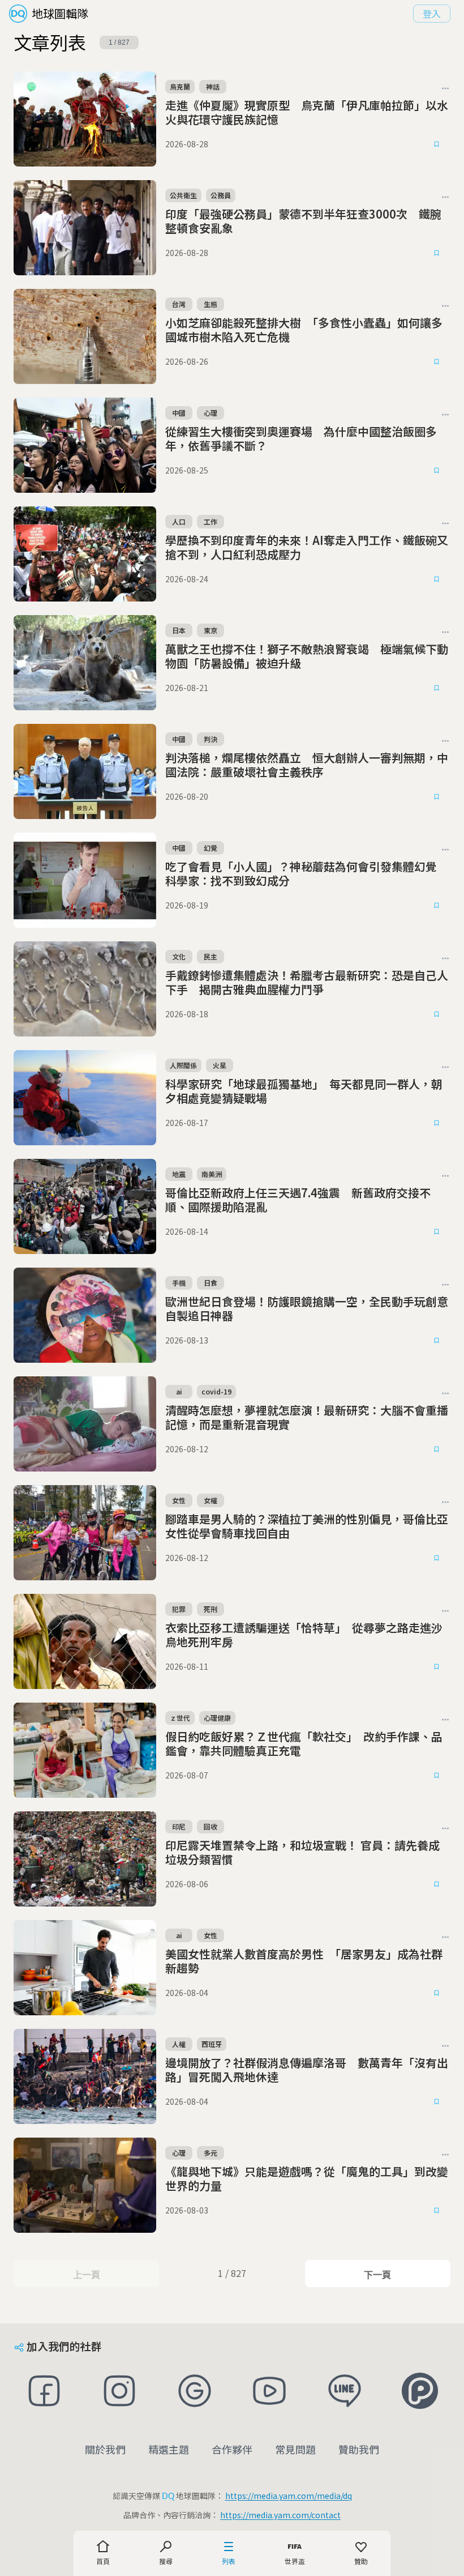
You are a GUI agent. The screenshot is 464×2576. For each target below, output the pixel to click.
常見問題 (295, 2449)
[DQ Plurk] (420, 2391)
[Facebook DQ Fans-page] (44, 2391)
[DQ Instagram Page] (120, 2391)
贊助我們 (359, 2449)
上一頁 (86, 2275)
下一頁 (377, 2275)
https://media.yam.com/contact (280, 2515)
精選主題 (169, 2449)
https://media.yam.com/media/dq (289, 2496)
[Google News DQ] (194, 2391)
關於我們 (105, 2449)
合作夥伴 (232, 2449)
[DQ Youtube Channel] (270, 2391)
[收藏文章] (437, 144)
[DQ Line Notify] (345, 2391)
